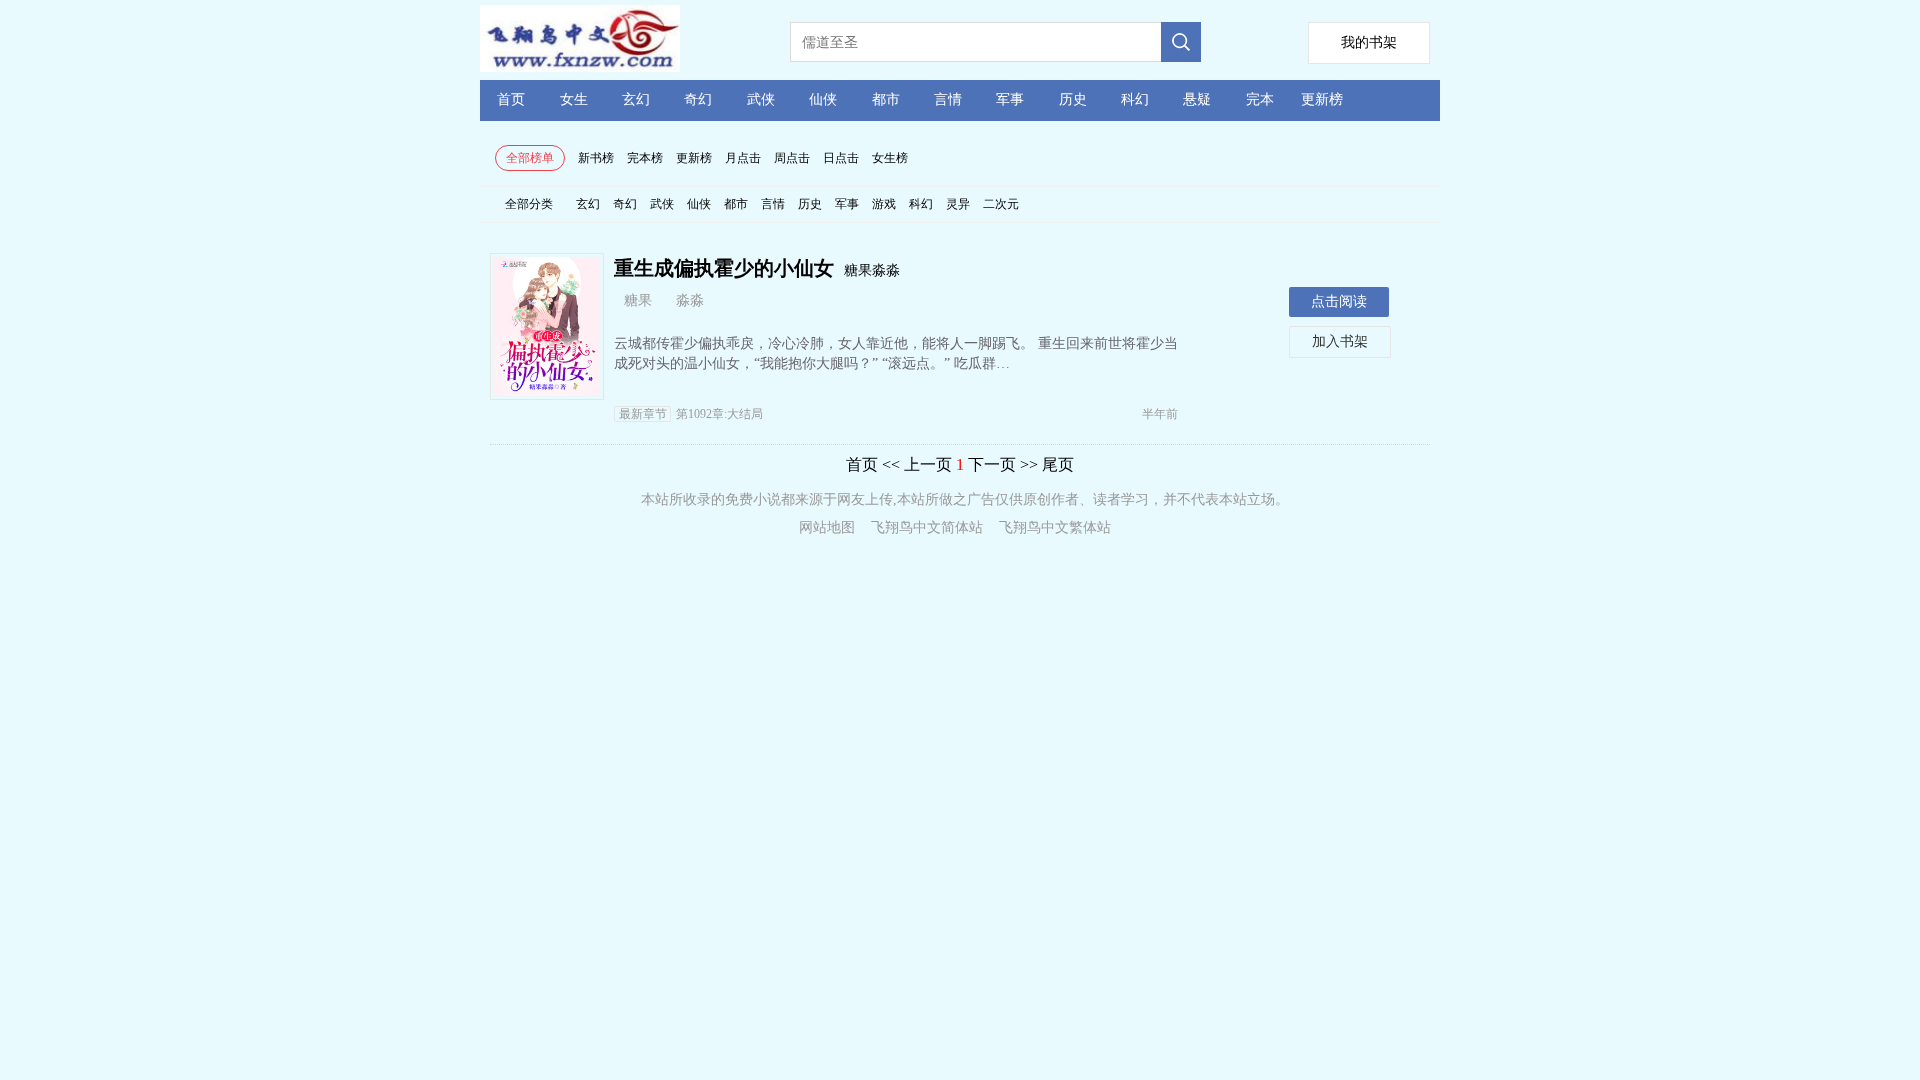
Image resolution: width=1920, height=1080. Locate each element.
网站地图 (827, 527)
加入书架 (1340, 341)
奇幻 (698, 99)
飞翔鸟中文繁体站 (1055, 527)
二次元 (1001, 204)
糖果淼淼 (872, 270)
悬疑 (1197, 99)
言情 (948, 99)
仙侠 (823, 99)
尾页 (1058, 464)
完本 (1260, 99)
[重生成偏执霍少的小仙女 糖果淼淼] (547, 390)
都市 (886, 99)
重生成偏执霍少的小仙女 (724, 268)
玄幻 (636, 99)
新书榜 (596, 158)
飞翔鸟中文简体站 (927, 527)
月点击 (743, 158)
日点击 (841, 158)
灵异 (958, 204)
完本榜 (645, 158)
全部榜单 (530, 158)
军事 (1010, 99)
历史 (1073, 99)
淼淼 (690, 300)
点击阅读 (1339, 301)
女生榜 (890, 158)
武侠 (761, 99)
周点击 (792, 158)
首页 (511, 99)
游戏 (884, 204)
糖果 (638, 300)
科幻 (1135, 99)
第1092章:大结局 (691, 414)
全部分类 (529, 204)
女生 (574, 99)
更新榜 (1322, 99)
